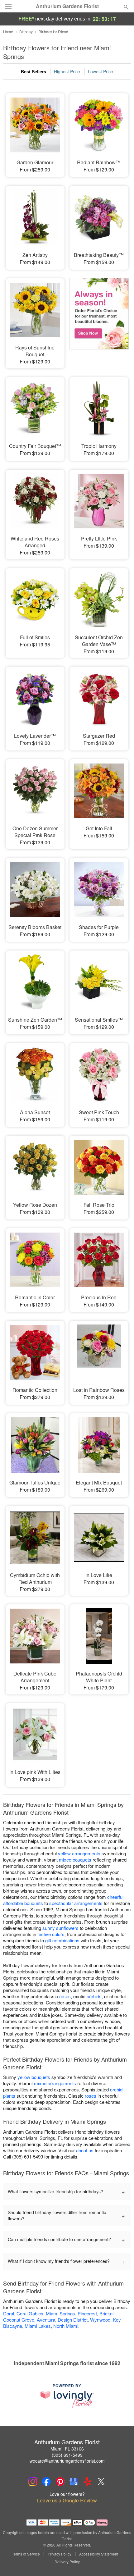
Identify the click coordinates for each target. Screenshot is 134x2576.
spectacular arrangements (76, 1903)
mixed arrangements (55, 2083)
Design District (73, 2320)
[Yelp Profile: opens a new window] (88, 2482)
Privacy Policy (60, 2554)
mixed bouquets (75, 1860)
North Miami (66, 2326)
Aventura (46, 2320)
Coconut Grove (19, 2320)
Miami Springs (60, 2313)
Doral (9, 2313)
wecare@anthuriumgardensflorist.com (67, 2461)
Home (8, 32)
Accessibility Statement (99, 2554)
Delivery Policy (67, 2562)
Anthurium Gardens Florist (67, 6)
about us (85, 2150)
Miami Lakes (38, 2326)
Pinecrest (87, 2313)
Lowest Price (100, 71)
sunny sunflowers (60, 1928)
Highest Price (67, 71)
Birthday (26, 32)
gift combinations (62, 1940)
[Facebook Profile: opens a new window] (46, 2482)
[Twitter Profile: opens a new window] (101, 2482)
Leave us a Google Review (67, 2501)
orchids (94, 1996)
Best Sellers (33, 71)
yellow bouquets (34, 2077)
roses (65, 1996)
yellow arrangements (79, 1853)
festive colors (51, 1934)
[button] (121, 2562)
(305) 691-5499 (67, 2455)
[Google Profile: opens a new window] (74, 2482)
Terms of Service (26, 2554)
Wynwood (100, 2320)
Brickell (107, 2313)
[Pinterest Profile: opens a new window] (60, 2482)
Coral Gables (30, 2313)
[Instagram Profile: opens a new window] (33, 2482)
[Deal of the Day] (99, 316)
